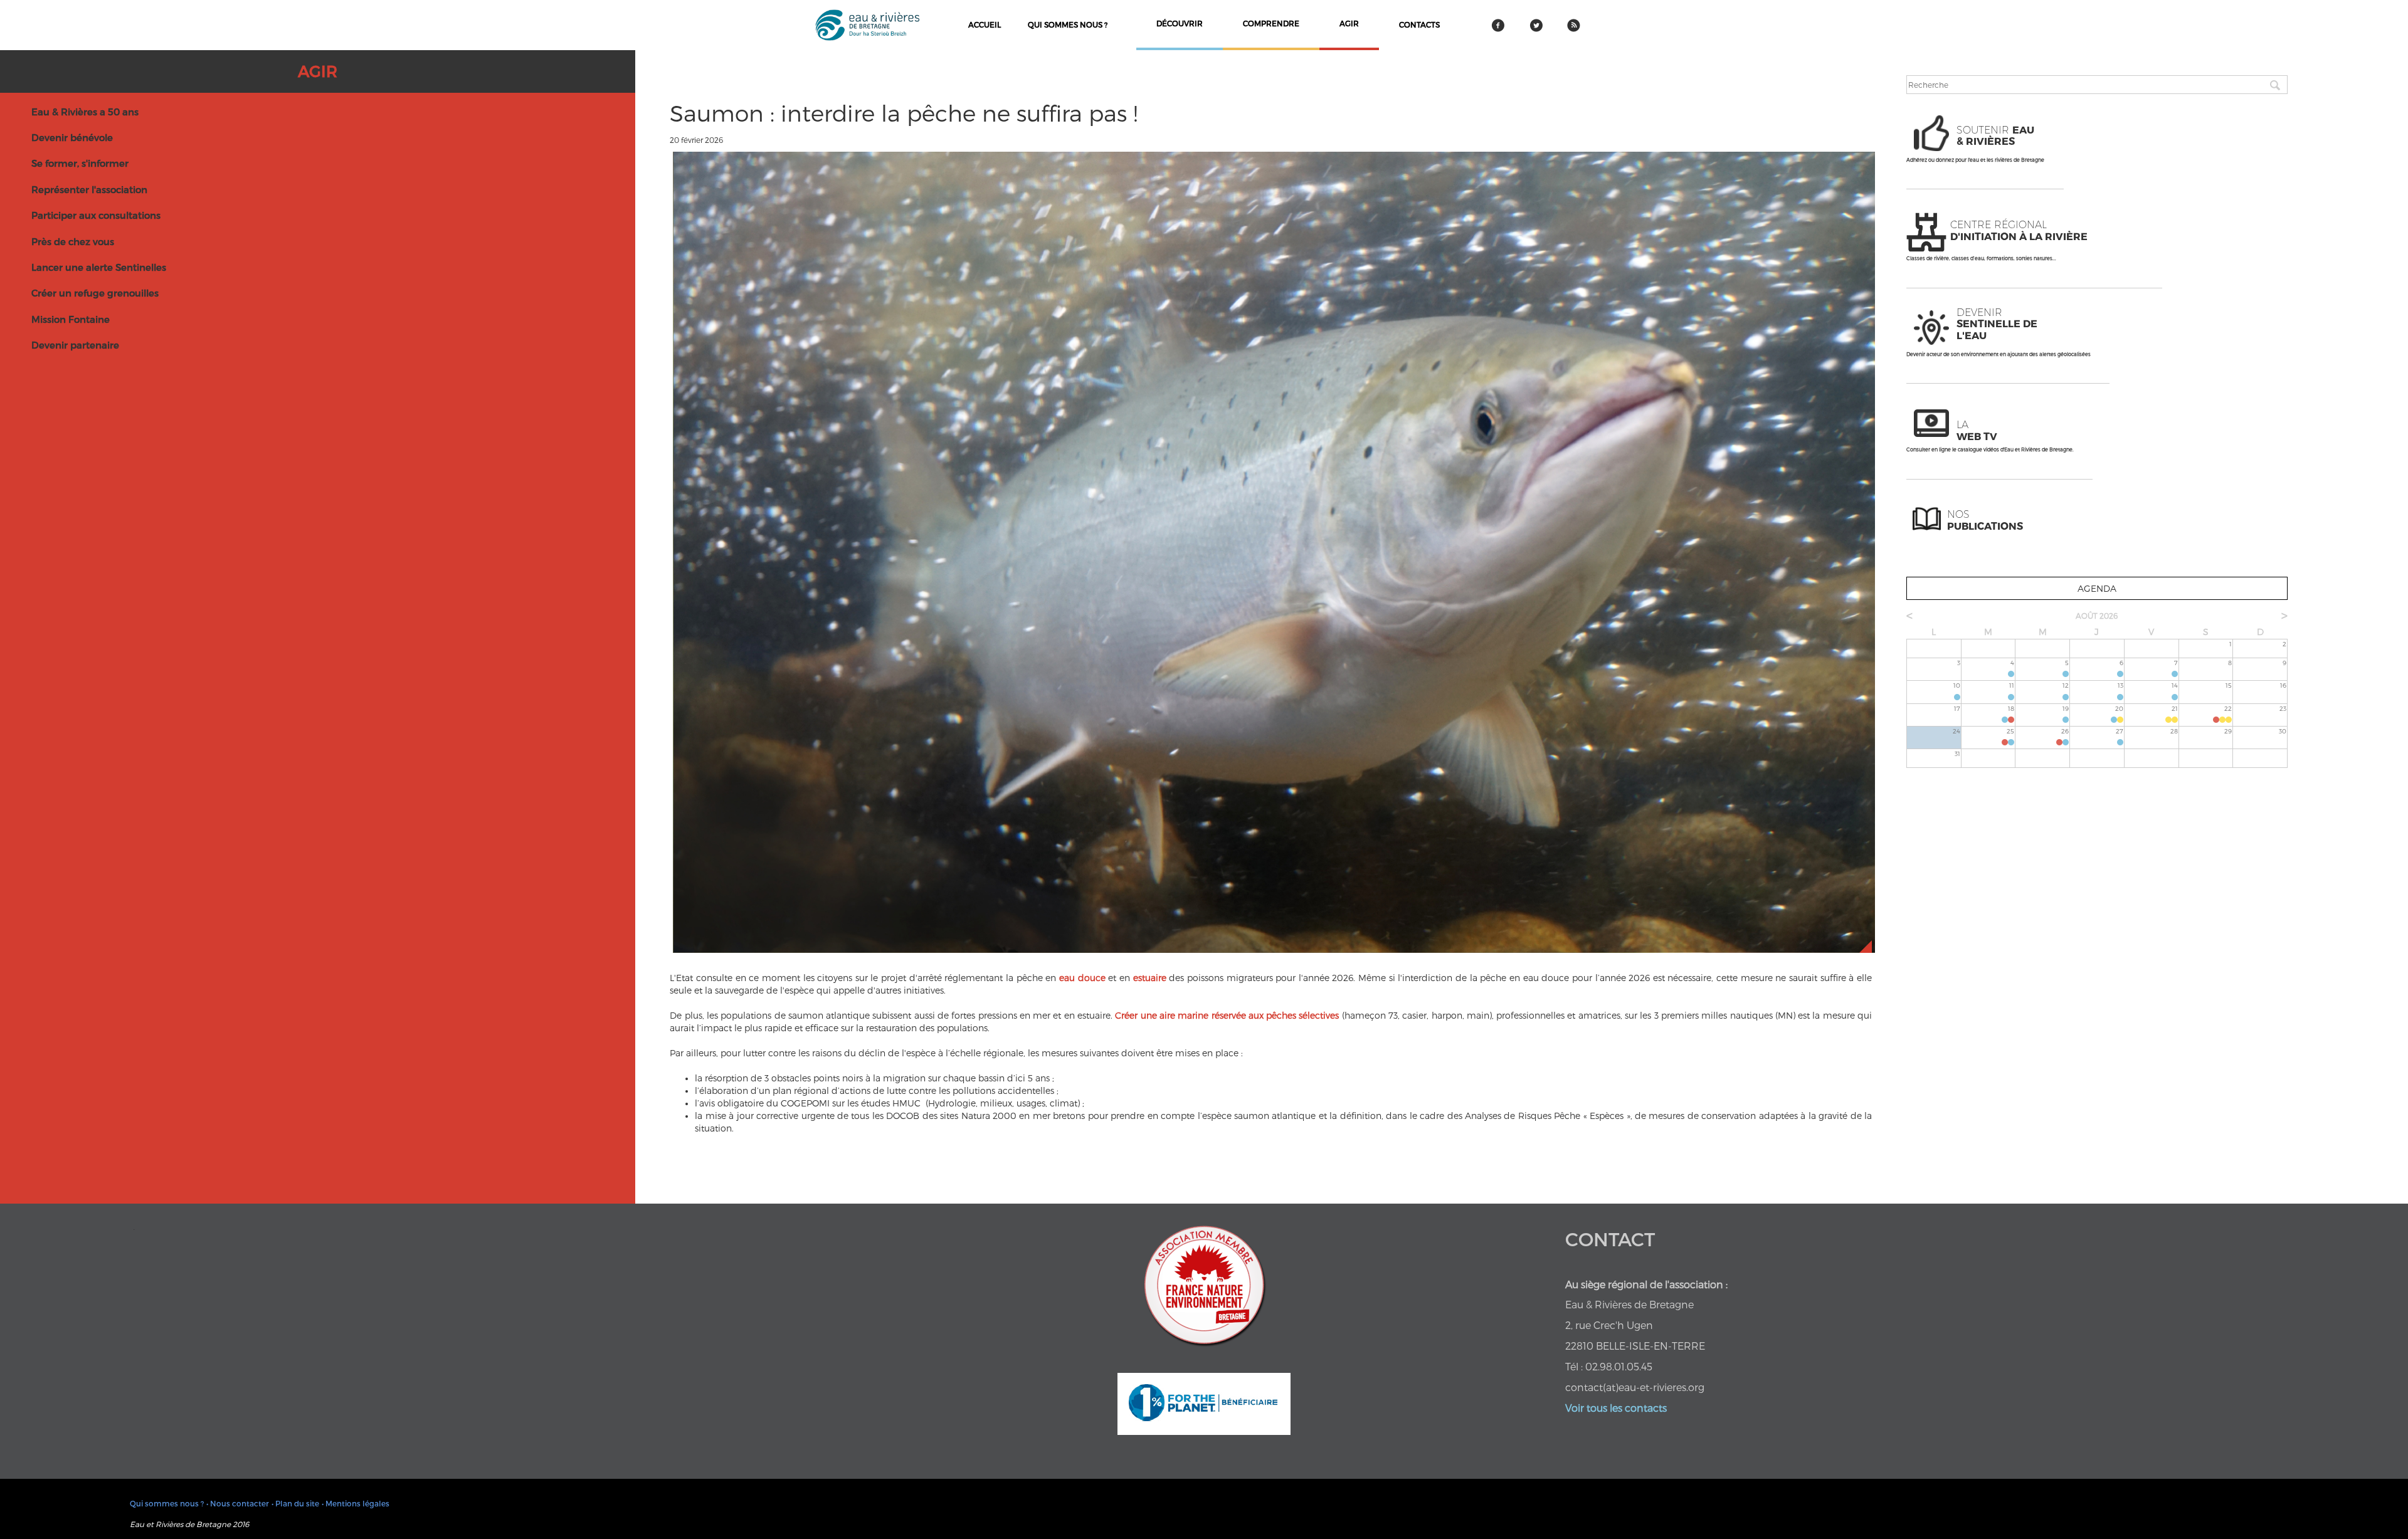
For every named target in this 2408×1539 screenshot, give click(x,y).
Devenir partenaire (75, 345)
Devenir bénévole (72, 137)
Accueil (985, 24)
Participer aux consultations (96, 215)
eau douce (1082, 978)
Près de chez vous (73, 241)
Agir (318, 71)
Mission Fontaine (71, 319)
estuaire (1150, 978)
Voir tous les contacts (1616, 1408)
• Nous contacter (238, 1503)
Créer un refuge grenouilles (95, 293)
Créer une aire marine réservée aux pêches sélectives (1228, 1015)
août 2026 (2097, 616)
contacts (1419, 24)
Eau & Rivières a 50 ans (85, 112)
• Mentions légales (356, 1503)
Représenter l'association (89, 189)
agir (1349, 23)
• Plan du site (295, 1503)
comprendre (1271, 23)
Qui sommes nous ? (1068, 24)
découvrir (1180, 23)
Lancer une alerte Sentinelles (99, 267)
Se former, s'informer (80, 163)
